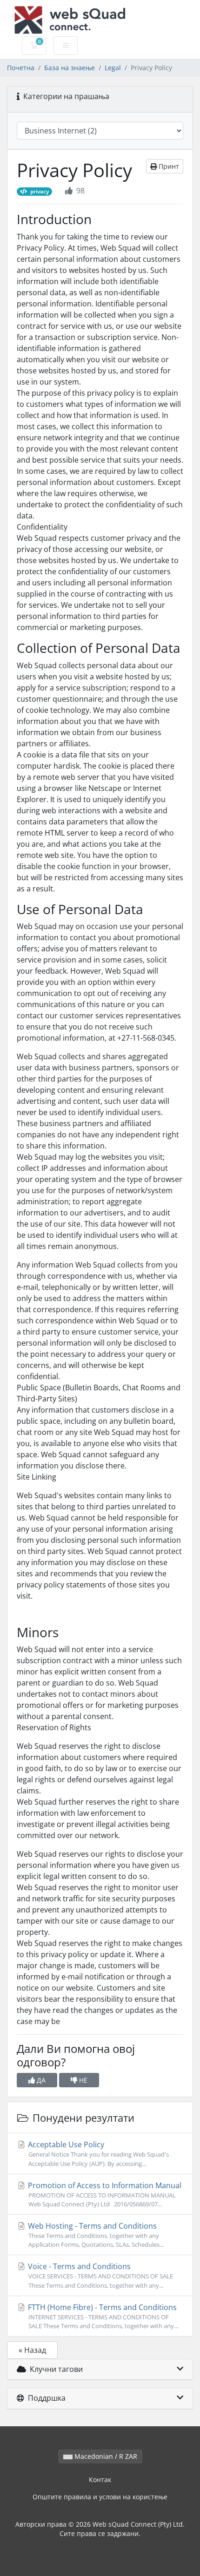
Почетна (21, 68)
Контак (100, 2480)
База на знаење (70, 68)
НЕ (82, 2080)
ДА (40, 2080)
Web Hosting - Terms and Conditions (95, 2235)
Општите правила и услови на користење (100, 2497)
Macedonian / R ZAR (105, 2456)
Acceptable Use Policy (97, 2153)
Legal (113, 68)
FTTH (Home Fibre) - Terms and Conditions (102, 2316)
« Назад (32, 2350)
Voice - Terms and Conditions (100, 2275)
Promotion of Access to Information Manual (104, 2194)
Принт (168, 166)
